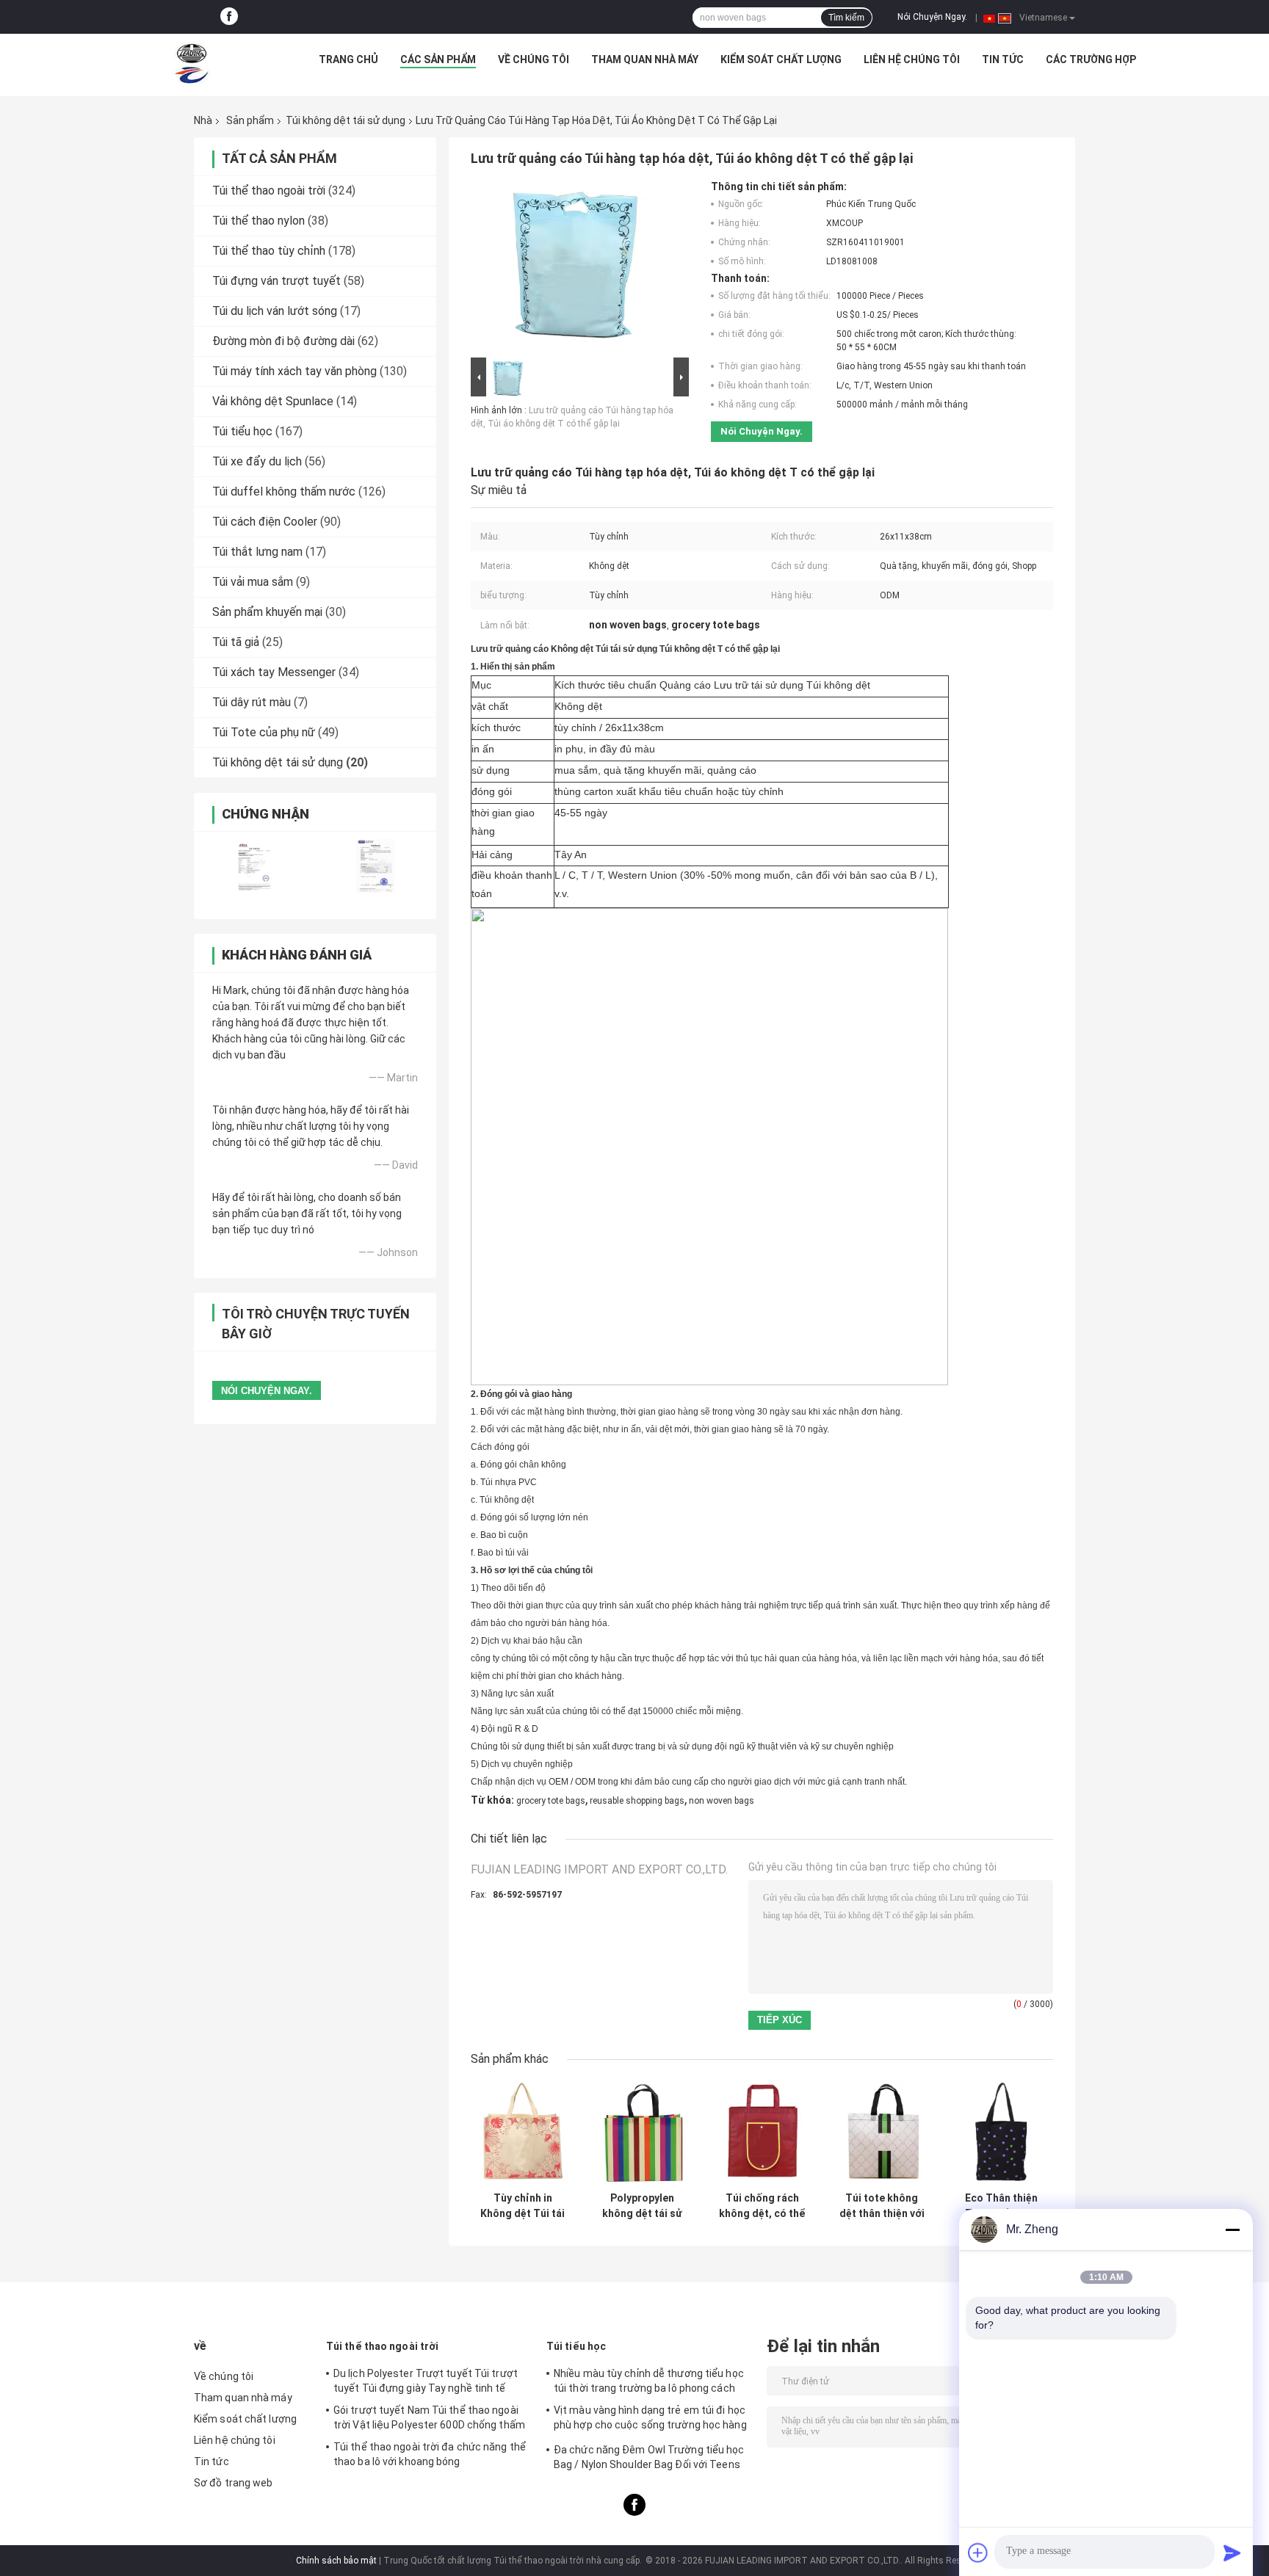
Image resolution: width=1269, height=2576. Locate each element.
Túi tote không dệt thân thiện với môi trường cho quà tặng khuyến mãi (882, 2206)
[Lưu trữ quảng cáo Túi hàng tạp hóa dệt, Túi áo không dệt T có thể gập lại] (574, 267)
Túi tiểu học (242, 431)
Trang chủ (348, 59)
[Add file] (978, 2553)
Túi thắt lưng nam (257, 552)
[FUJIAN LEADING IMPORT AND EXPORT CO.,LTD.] (192, 63)
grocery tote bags (551, 1801)
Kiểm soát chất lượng (781, 59)
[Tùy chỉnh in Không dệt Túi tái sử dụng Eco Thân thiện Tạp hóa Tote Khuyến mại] (523, 2133)
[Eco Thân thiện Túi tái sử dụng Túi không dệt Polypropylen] (1001, 2133)
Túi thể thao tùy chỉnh (269, 251)
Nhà (203, 120)
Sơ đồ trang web (234, 2483)
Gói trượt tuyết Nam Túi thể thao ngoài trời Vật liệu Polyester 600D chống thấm (429, 2417)
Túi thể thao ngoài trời (269, 191)
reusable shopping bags (637, 1801)
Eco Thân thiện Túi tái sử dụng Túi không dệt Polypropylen (1002, 2206)
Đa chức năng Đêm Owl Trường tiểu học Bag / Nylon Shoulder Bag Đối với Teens (649, 2457)
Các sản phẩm (438, 59)
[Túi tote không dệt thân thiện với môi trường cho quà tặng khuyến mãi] (882, 2133)
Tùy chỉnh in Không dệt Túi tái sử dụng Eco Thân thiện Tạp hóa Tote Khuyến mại (523, 2206)
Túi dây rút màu (252, 702)
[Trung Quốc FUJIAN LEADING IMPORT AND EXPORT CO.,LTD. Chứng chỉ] (254, 866)
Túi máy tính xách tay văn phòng (294, 371)
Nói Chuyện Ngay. (932, 17)
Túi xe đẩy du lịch (257, 461)
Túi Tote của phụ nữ (264, 732)
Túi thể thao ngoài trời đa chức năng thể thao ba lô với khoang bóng (430, 2454)
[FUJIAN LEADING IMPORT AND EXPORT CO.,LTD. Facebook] (229, 17)
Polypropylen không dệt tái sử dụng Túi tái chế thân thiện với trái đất (642, 2206)
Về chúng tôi (534, 59)
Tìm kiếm (846, 18)
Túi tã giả (236, 642)
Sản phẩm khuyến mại (267, 612)
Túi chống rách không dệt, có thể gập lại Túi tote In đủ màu (762, 2206)
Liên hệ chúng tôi (912, 59)
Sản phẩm (250, 120)
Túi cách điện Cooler (265, 522)
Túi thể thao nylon (258, 221)
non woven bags (722, 1801)
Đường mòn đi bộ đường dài (283, 341)
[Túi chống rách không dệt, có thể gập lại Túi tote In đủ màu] (762, 2133)
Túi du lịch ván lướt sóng (275, 311)
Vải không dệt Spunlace (273, 401)
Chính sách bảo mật (336, 2561)
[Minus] (1232, 2229)
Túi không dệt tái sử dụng (346, 120)
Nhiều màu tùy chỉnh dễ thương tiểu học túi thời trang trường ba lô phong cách (649, 2381)
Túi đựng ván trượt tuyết (276, 281)
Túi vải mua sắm (253, 582)
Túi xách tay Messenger (274, 672)
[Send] (1232, 2553)
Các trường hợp (1091, 59)
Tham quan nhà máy (645, 59)
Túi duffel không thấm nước (284, 491)
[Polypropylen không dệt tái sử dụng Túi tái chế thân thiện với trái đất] (642, 2133)
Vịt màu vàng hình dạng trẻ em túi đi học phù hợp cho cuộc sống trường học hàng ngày (650, 2420)
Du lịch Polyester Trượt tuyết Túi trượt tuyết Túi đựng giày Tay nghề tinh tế (426, 2381)
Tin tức (1003, 59)
